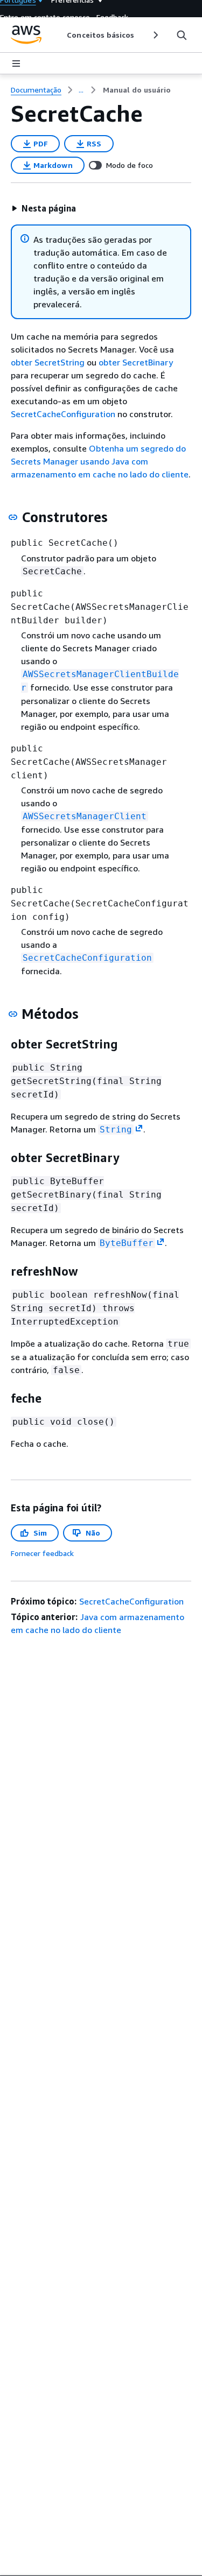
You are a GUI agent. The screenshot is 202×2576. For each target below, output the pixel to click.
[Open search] (182, 35)
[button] (44, 208)
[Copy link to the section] (13, 517)
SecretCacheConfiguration (63, 414)
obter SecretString (48, 362)
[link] (137, 90)
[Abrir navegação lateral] (16, 64)
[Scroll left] (59, 35)
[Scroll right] (155, 35)
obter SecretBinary (136, 362)
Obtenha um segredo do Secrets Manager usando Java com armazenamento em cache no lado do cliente (100, 461)
